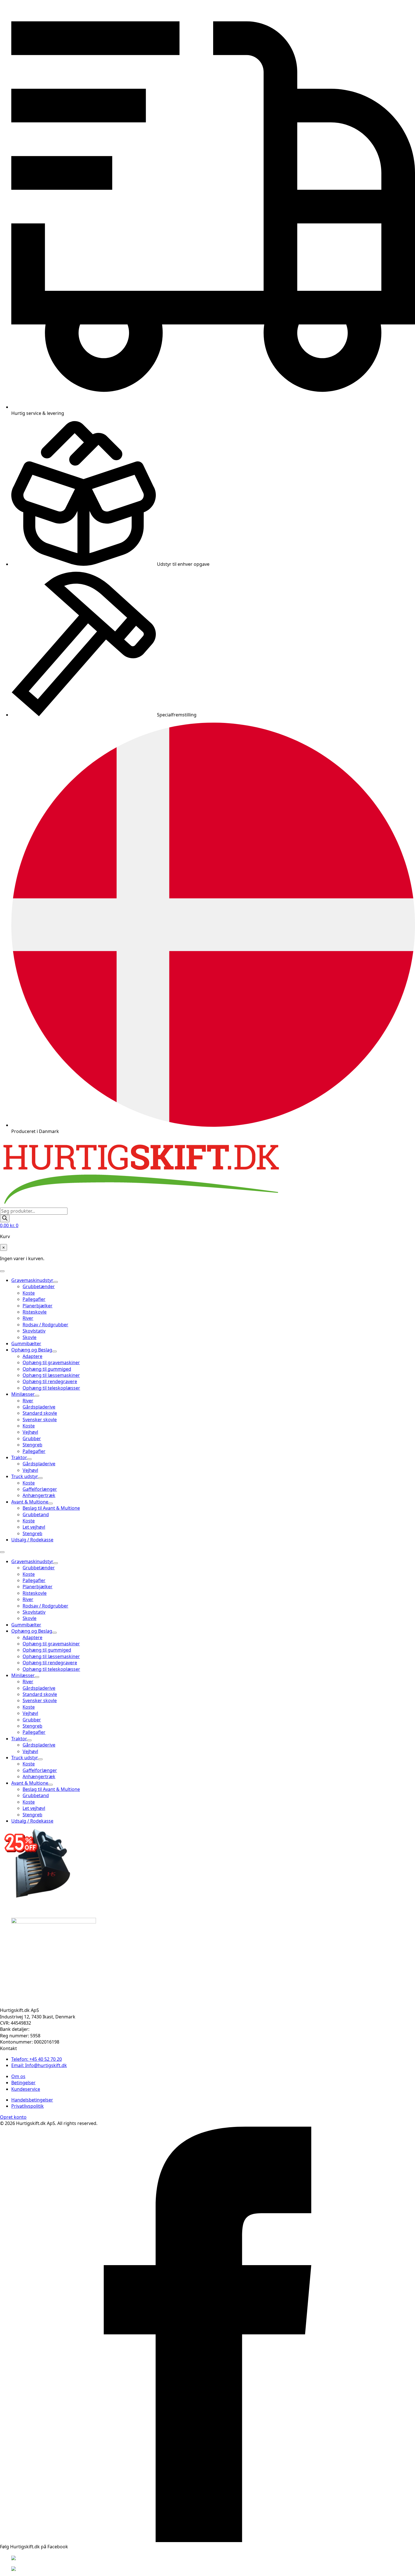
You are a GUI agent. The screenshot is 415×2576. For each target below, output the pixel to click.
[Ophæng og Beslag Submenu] (54, 1351)
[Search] (5, 1218)
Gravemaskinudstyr (32, 1280)
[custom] (207, 2540)
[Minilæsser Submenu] (37, 1396)
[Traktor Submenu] (29, 1459)
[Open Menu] (2, 1271)
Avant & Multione (30, 1502)
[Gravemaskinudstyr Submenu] (56, 1282)
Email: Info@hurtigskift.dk (39, 2065)
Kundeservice (26, 2089)
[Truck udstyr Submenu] (40, 1478)
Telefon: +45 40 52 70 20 (37, 2059)
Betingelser (23, 2083)
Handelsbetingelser (32, 2100)
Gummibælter (26, 1344)
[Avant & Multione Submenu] (51, 1503)
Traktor (19, 1457)
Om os (18, 2076)
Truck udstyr (25, 1476)
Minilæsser (23, 1394)
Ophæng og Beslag (32, 1350)
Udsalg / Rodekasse (32, 1540)
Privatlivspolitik (28, 2106)
